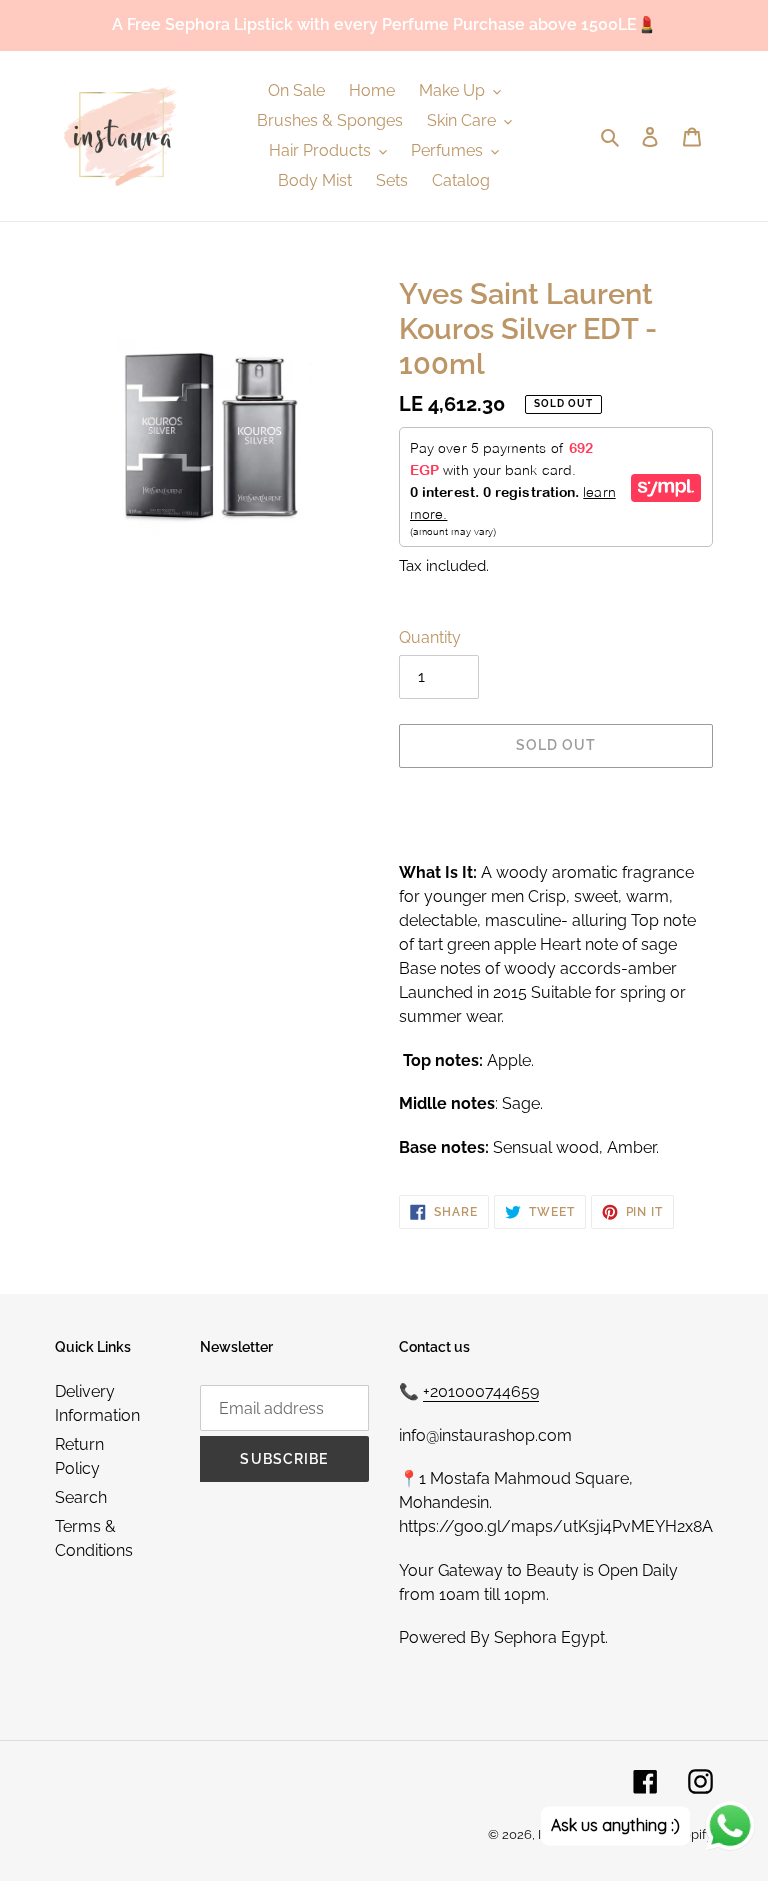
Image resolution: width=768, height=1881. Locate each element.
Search (81, 1497)
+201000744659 (481, 1391)
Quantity (430, 637)
